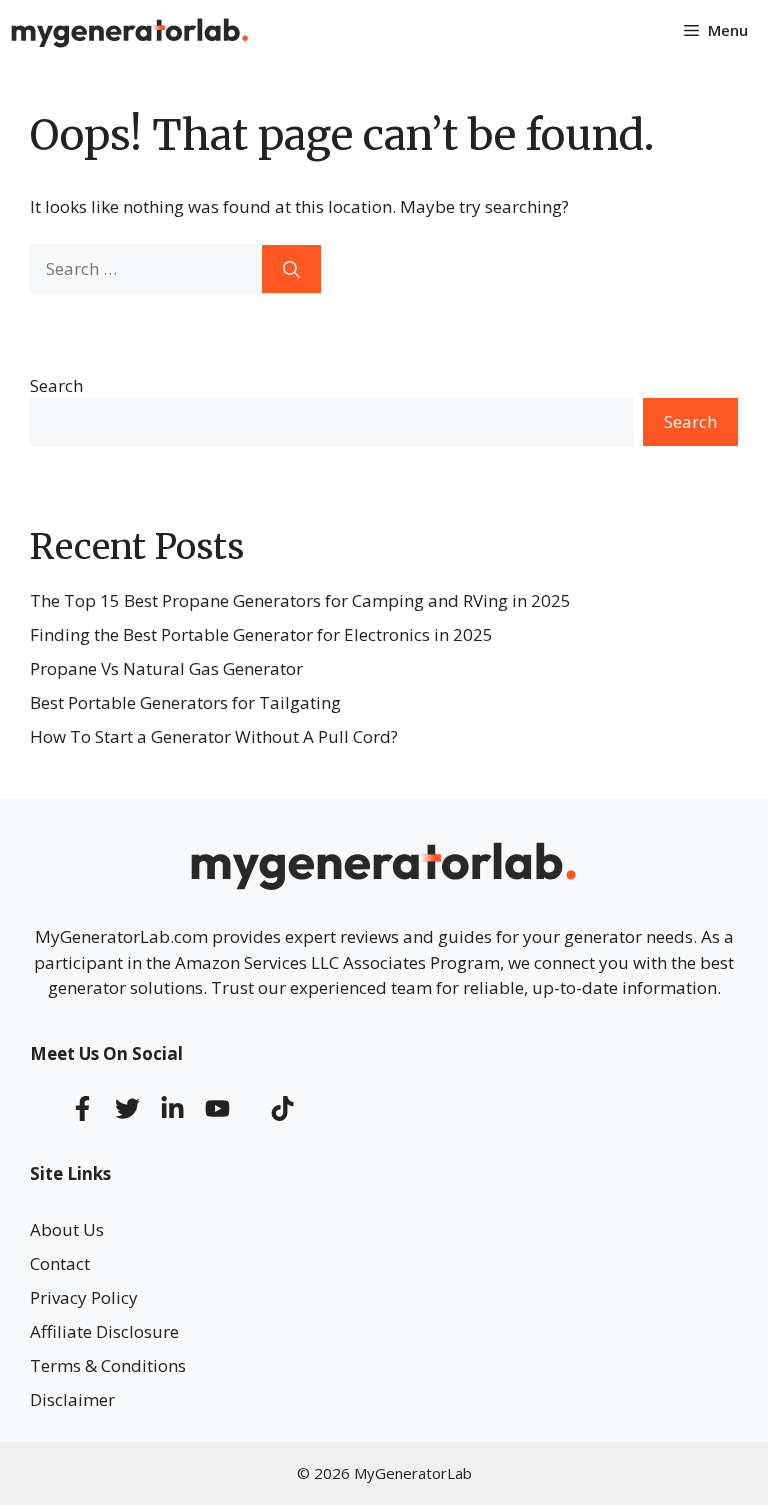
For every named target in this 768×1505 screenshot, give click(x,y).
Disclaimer (72, 1399)
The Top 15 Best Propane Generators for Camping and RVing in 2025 (300, 600)
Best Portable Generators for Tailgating (185, 702)
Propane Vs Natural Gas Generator (166, 668)
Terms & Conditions (108, 1365)
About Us (67, 1229)
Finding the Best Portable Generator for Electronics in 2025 (261, 634)
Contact (60, 1263)
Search (56, 385)
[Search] (291, 269)
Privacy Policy (84, 1297)
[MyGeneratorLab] (130, 30)
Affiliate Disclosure (104, 1331)
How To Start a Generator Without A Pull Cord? (214, 736)
